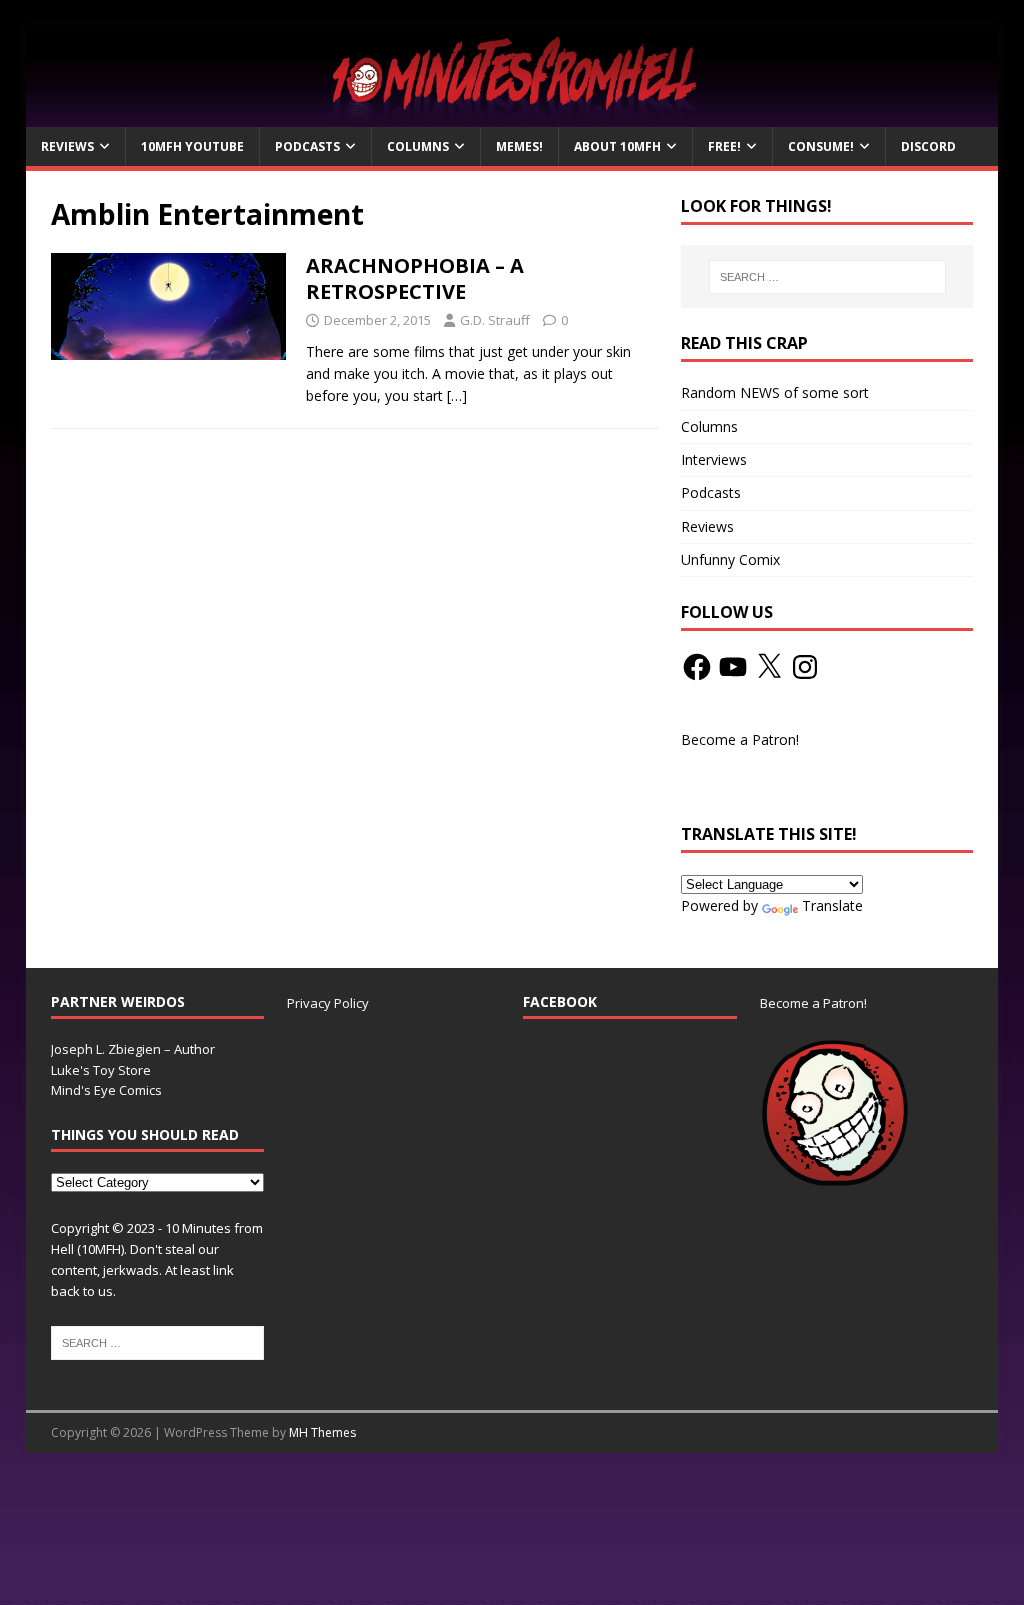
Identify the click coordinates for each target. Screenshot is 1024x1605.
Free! (724, 146)
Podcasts (307, 146)
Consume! (821, 146)
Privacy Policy (328, 1003)
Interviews (714, 459)
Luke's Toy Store (101, 1070)
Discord (928, 146)
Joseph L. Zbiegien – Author (133, 1049)
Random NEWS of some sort (775, 392)
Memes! (519, 146)
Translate (832, 905)
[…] (457, 395)
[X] (769, 667)
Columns (418, 146)
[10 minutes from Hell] (512, 115)
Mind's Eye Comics (106, 1090)
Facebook (560, 1001)
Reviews (67, 146)
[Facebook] (697, 667)
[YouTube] (733, 667)
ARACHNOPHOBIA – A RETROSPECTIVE (415, 278)
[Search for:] (827, 277)
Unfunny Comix (730, 559)
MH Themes (322, 1432)
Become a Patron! (740, 739)
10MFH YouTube (192, 146)
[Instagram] (805, 667)
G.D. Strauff (495, 320)
